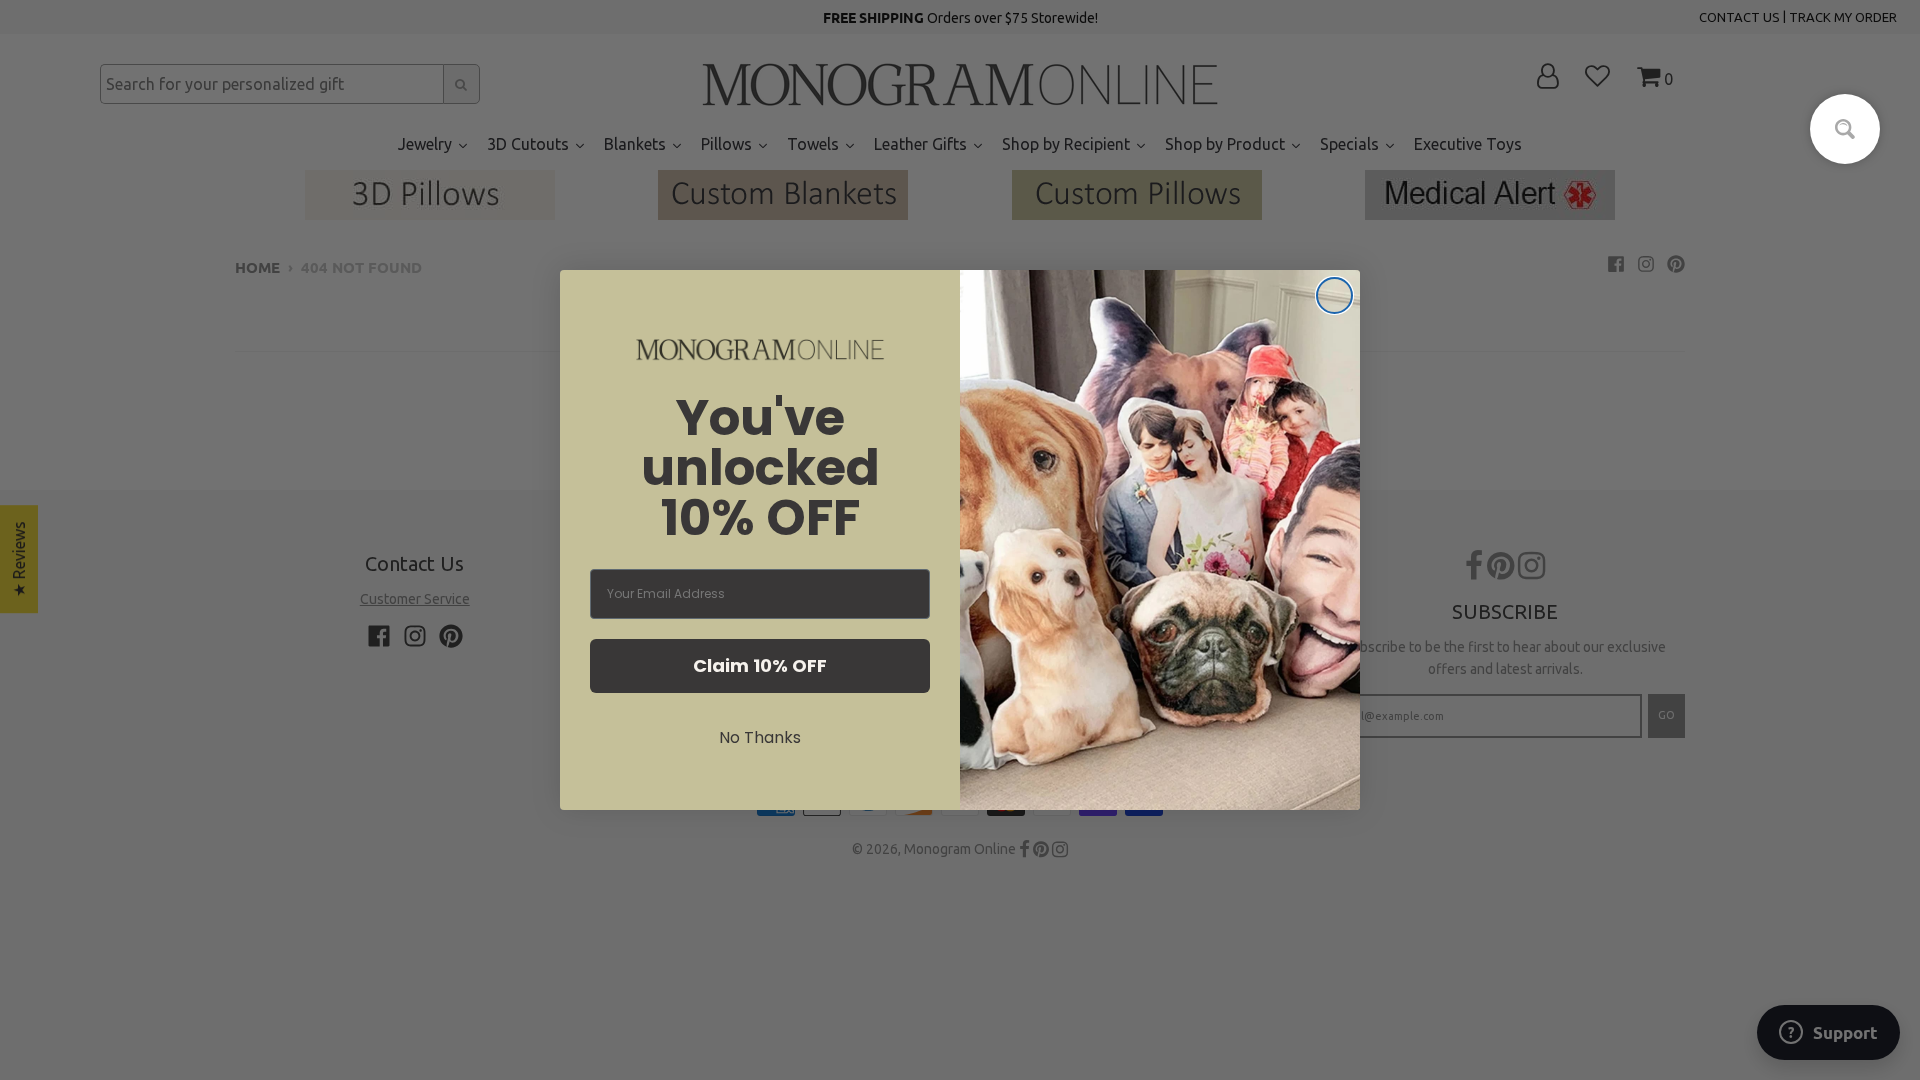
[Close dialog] (1334, 295)
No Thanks (760, 737)
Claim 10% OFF (760, 665)
